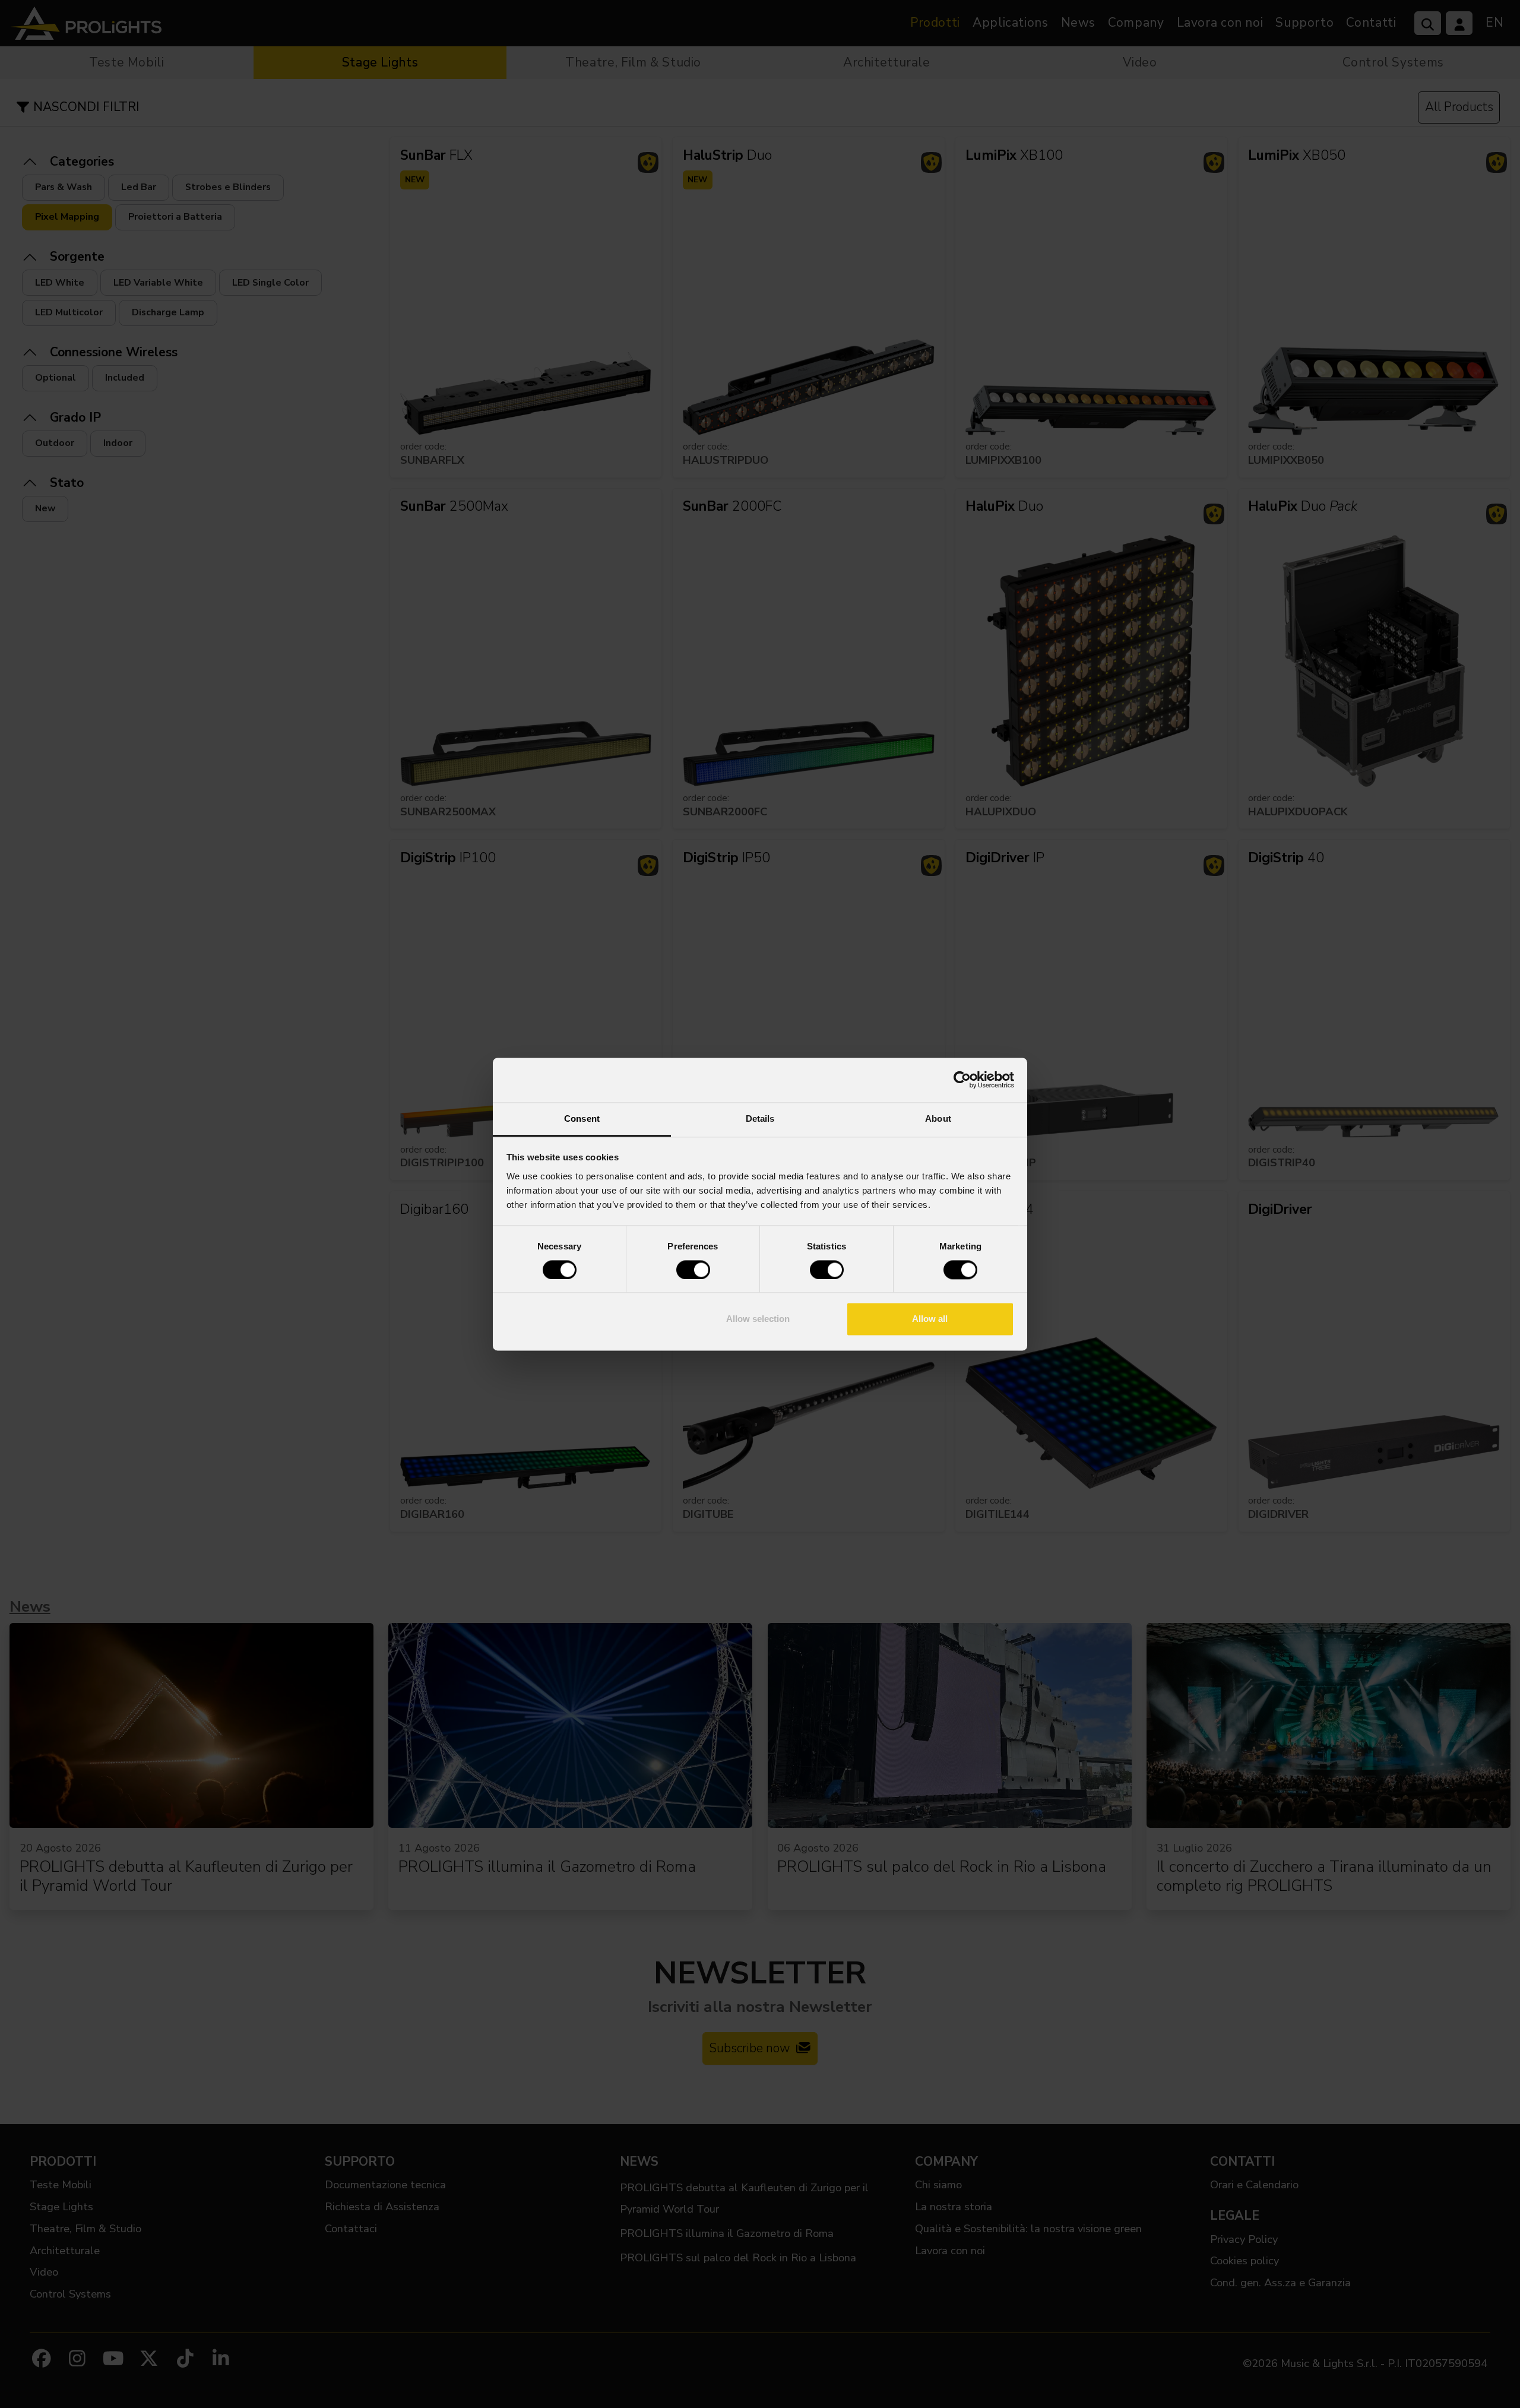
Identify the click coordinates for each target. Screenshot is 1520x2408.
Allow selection (758, 1319)
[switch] (693, 1270)
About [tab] (938, 1118)
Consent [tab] (582, 1118)
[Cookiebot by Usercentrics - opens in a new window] (962, 1080)
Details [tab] (760, 1118)
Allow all (930, 1319)
